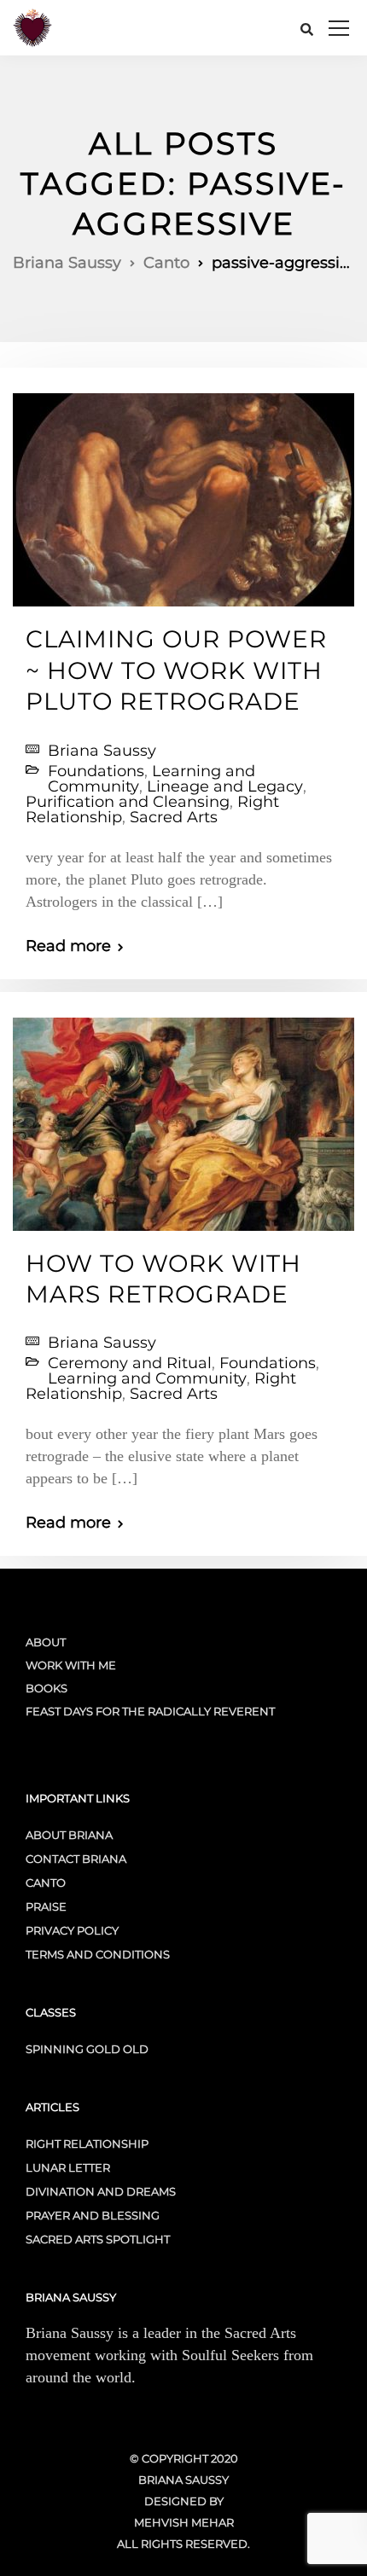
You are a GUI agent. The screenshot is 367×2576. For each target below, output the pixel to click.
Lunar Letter (68, 2167)
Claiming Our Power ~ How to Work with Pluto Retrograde (176, 670)
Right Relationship (87, 2144)
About (46, 1642)
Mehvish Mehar (184, 2522)
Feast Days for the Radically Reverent (150, 1711)
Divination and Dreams (101, 2191)
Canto (46, 1883)
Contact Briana (76, 1859)
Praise (46, 1906)
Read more (68, 946)
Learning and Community (147, 1378)
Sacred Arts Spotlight (98, 2239)
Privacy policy (72, 1930)
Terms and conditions (98, 1954)
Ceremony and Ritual (130, 1363)
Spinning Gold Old (87, 2049)
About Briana (69, 1835)
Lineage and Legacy (225, 786)
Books (47, 1688)
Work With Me (71, 1665)
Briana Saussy (102, 751)
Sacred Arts (174, 817)
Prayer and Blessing (93, 2215)
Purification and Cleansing (128, 802)
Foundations (96, 771)
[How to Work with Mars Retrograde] (183, 1117)
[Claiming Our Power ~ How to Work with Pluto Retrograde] (183, 493)
